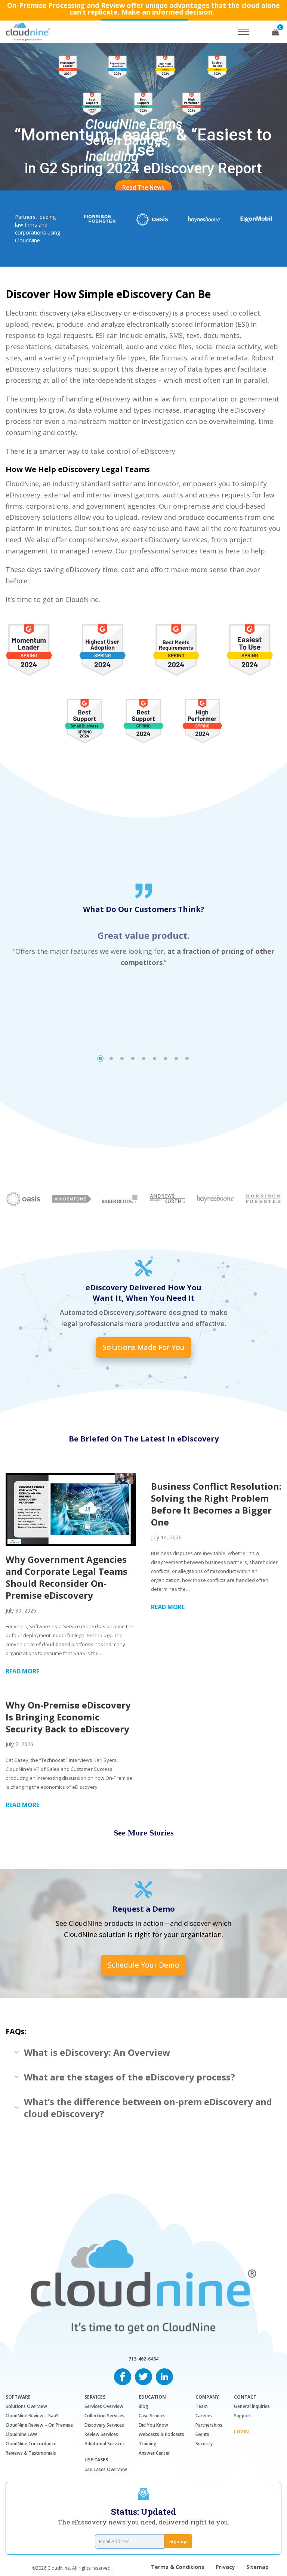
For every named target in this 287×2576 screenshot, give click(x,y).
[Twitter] (143, 2376)
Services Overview (104, 2406)
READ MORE (22, 1671)
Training (148, 2444)
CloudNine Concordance (31, 2444)
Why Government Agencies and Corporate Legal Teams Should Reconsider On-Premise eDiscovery (67, 1577)
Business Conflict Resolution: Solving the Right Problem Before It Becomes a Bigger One (216, 1504)
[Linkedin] (164, 2376)
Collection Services (104, 2416)
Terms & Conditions (178, 2567)
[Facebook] (123, 2376)
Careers (204, 2416)
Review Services (101, 2434)
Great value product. (143, 935)
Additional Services (105, 2444)
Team (202, 2406)
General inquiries (252, 2406)
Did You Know (153, 2425)
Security (204, 2444)
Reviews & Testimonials (31, 2453)
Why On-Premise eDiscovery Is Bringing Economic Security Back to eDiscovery (68, 1717)
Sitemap (257, 2567)
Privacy (225, 2567)
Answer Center (154, 2453)
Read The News (143, 188)
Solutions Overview (26, 2406)
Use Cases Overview (106, 2469)
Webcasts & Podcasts (161, 2434)
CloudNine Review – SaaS (32, 2416)
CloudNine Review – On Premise (39, 2425)
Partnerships (209, 2425)
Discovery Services (104, 2425)
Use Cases (96, 2460)
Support (243, 2416)
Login (241, 2432)
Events (202, 2434)
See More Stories (144, 1833)
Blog (143, 2406)
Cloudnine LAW (21, 2434)
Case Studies (152, 2416)
